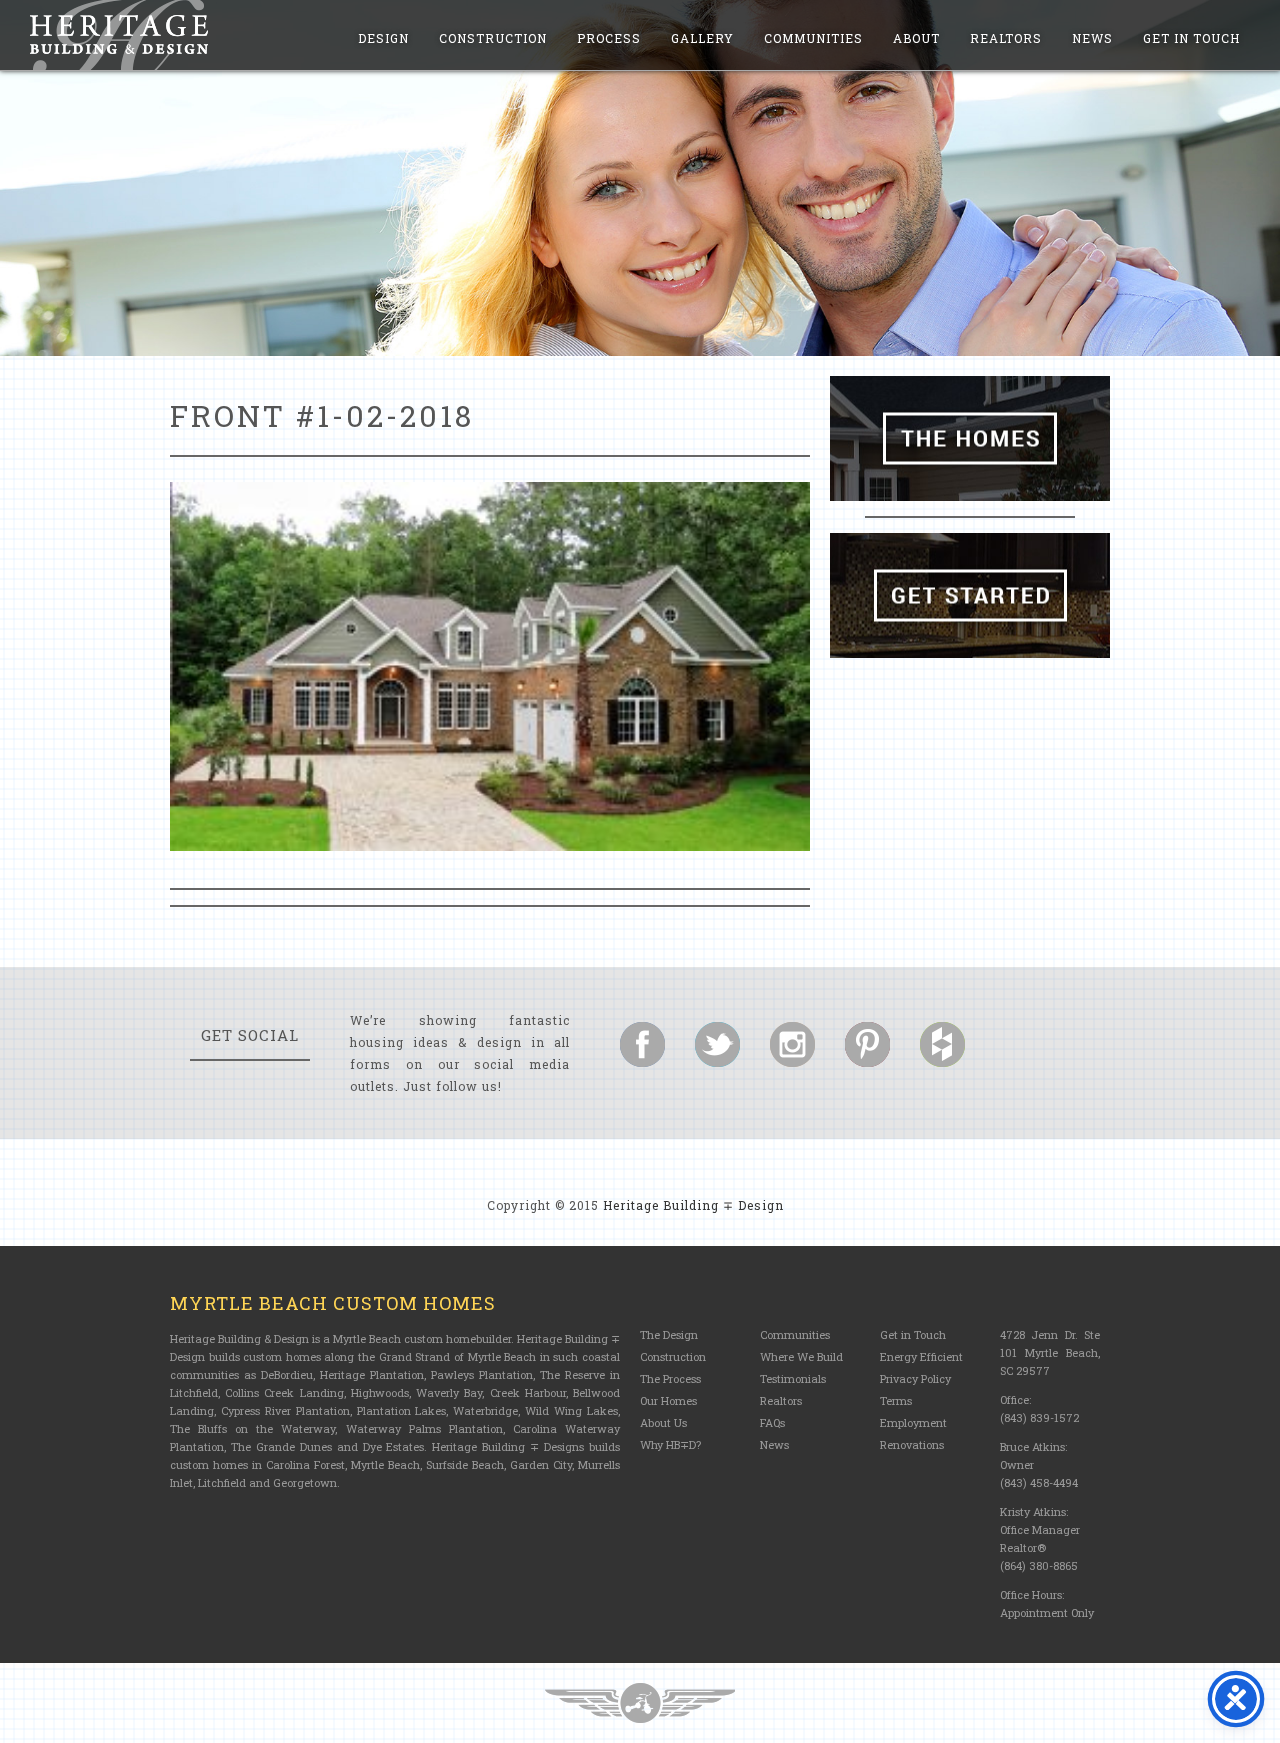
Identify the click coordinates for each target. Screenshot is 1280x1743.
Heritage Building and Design (119, 35)
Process (609, 38)
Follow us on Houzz (942, 1044)
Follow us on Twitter (717, 1044)
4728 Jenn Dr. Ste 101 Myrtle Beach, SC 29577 (1050, 1352)
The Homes (970, 438)
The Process (670, 1378)
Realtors (1006, 38)
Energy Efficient (921, 1356)
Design (383, 38)
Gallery (702, 38)
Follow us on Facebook (642, 1044)
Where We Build (801, 1356)
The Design (669, 1334)
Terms (896, 1400)
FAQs (772, 1422)
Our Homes (668, 1400)
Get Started (970, 595)
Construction (493, 38)
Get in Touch (1191, 38)
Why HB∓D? (670, 1444)
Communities (813, 38)
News (1092, 38)
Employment (913, 1422)
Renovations (912, 1444)
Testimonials (793, 1378)
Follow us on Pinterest (867, 1044)
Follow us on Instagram (792, 1044)
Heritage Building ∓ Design (693, 1205)
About (916, 38)
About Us (663, 1422)
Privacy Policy (915, 1378)
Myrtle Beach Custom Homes (333, 1303)
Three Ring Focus (640, 1703)
